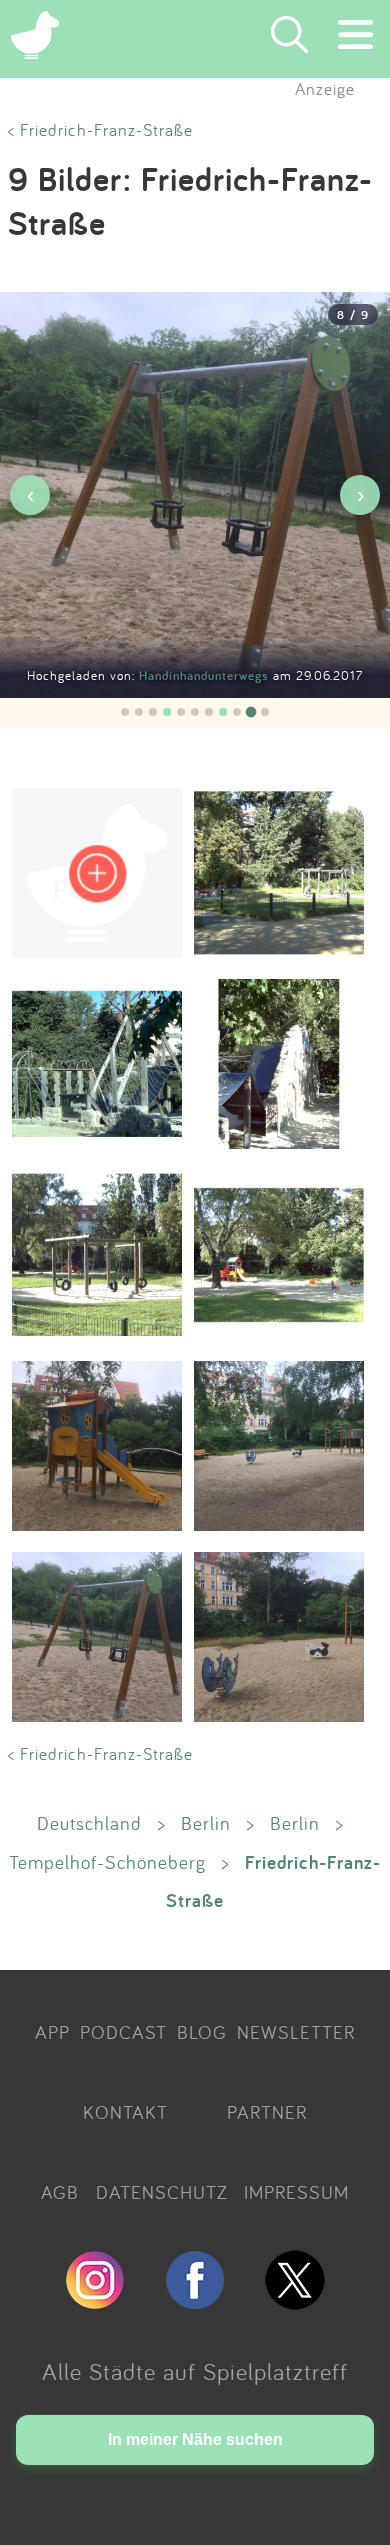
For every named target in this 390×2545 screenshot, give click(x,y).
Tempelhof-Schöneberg (107, 1862)
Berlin (206, 1823)
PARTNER (267, 2112)
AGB (60, 2192)
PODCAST (123, 2032)
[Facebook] (195, 2301)
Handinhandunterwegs (206, 675)
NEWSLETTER (296, 2032)
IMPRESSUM (296, 2192)
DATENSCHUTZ (162, 2192)
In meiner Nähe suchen (195, 2439)
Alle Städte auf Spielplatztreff (195, 2371)
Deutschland (89, 1823)
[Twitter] (295, 2301)
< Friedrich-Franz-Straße (100, 129)
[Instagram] (95, 2301)
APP (52, 2032)
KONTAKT (125, 2112)
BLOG (202, 2032)
